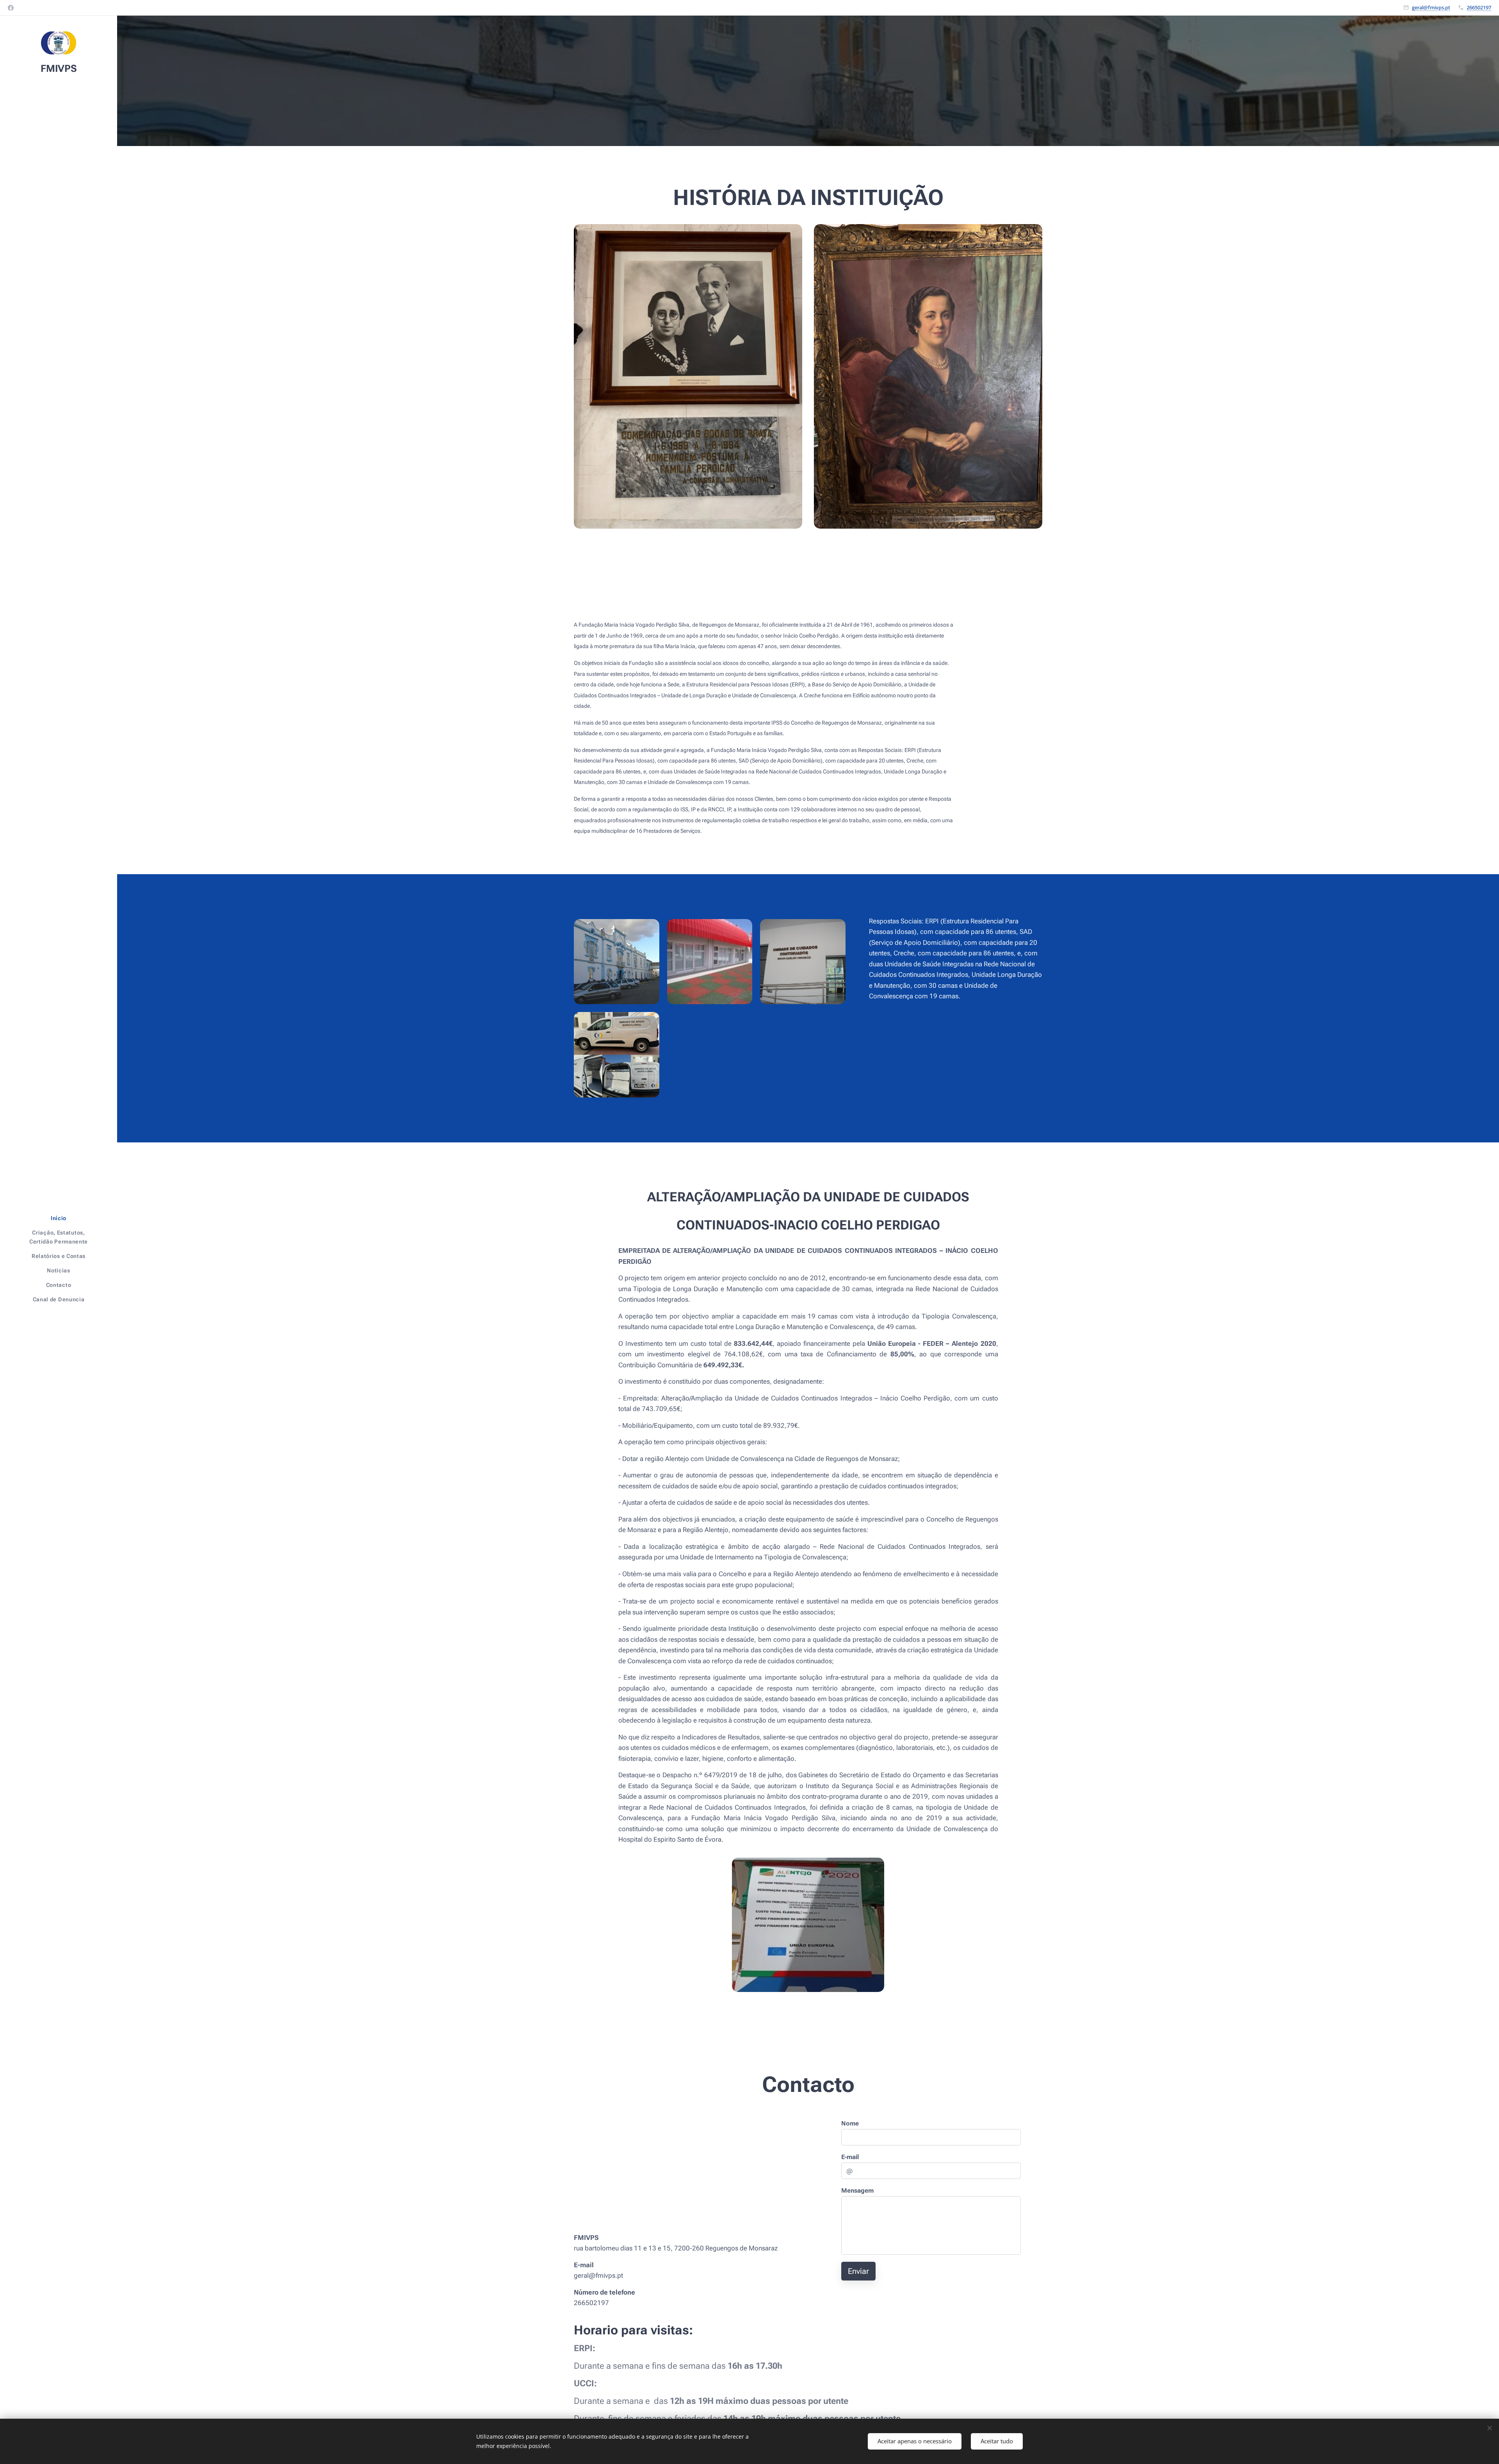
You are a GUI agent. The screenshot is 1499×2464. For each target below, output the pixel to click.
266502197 (1479, 7)
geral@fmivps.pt (1431, 7)
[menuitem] (59, 1218)
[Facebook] (11, 8)
